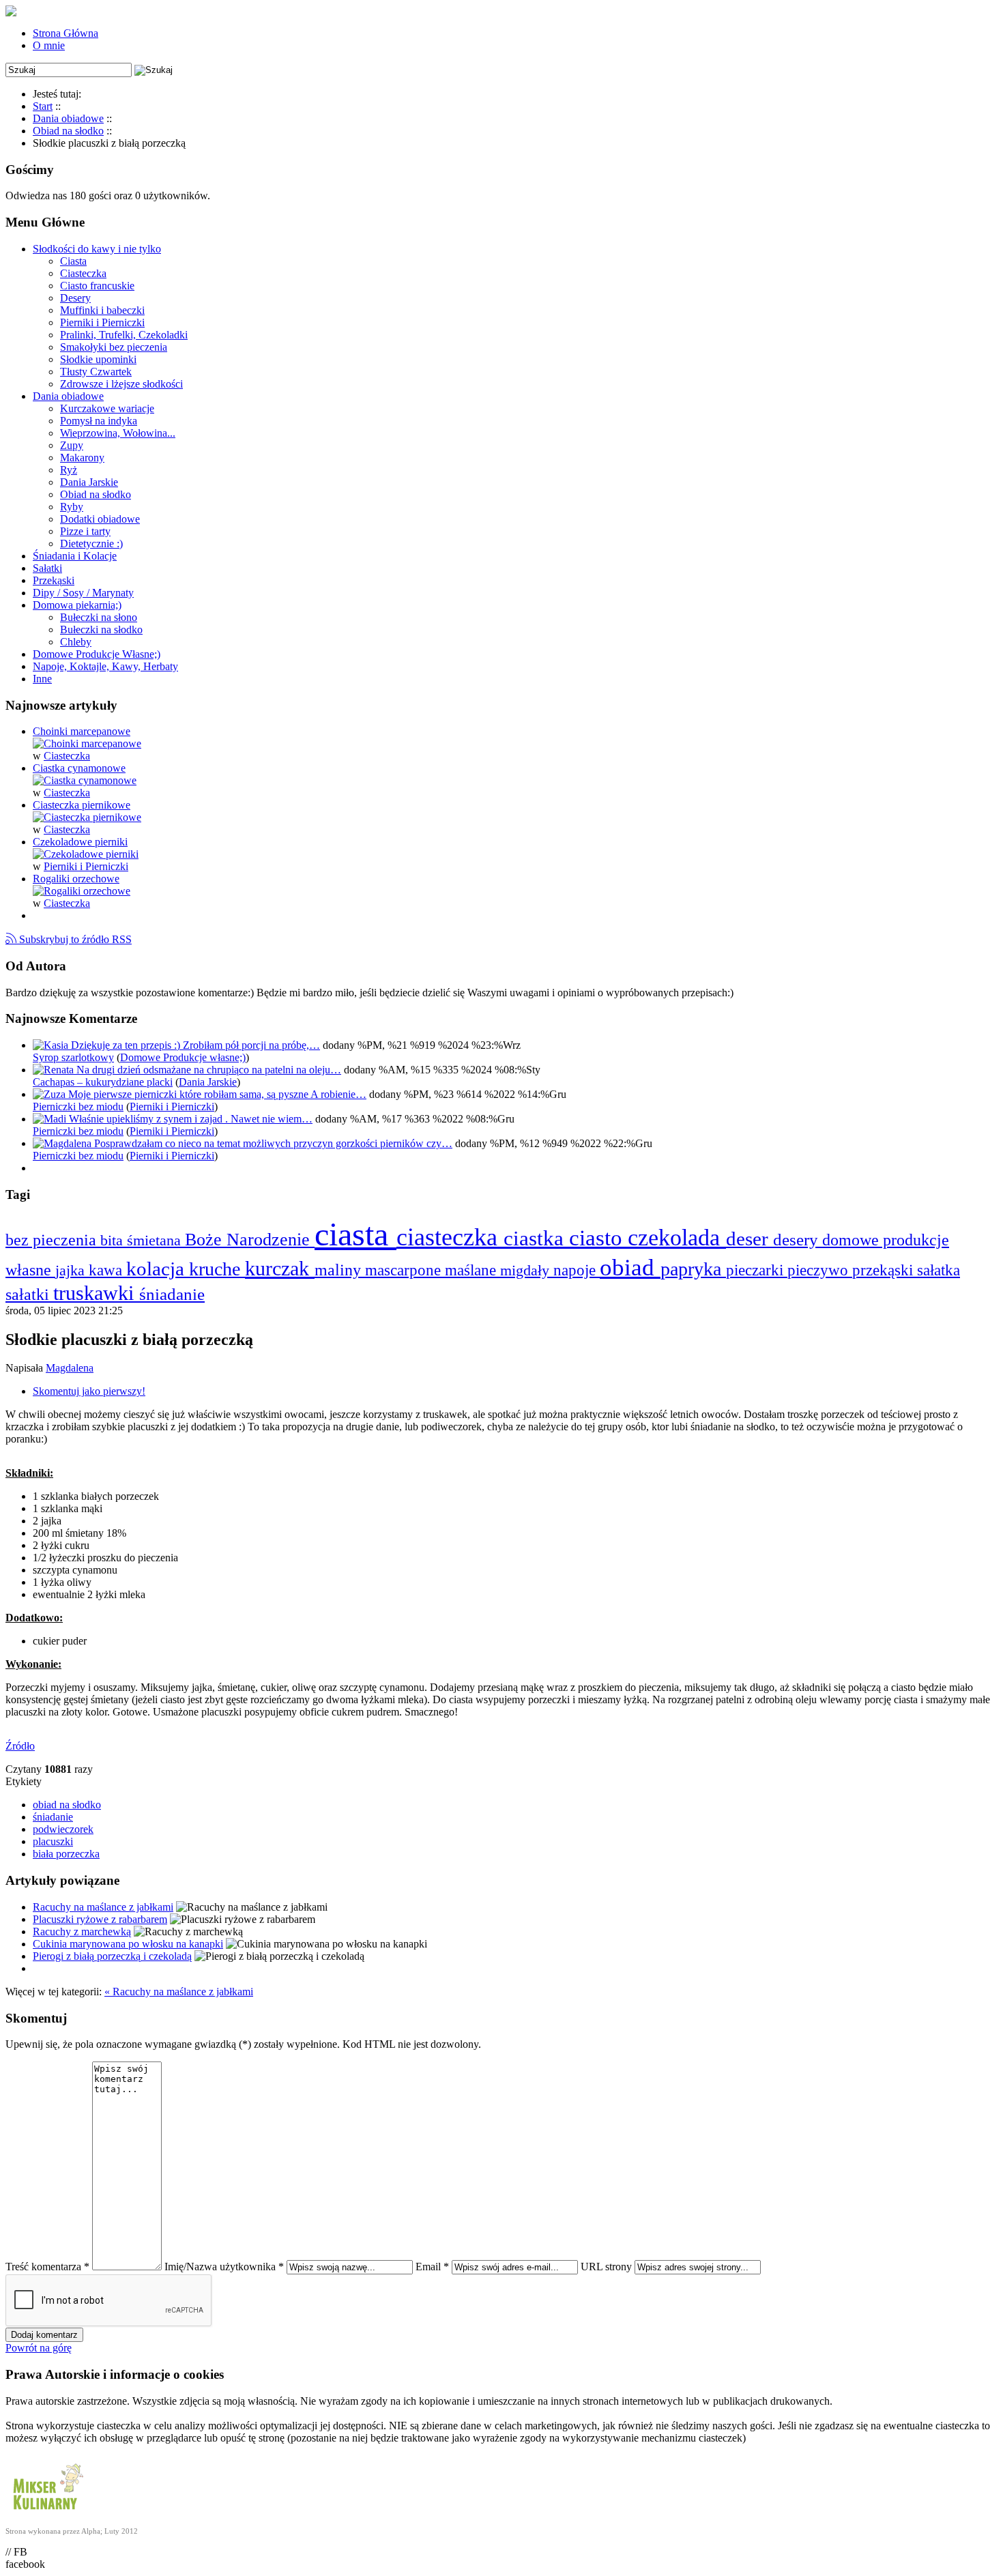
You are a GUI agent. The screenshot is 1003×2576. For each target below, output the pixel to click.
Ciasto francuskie (97, 286)
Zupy (72, 445)
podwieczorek (63, 1829)
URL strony (606, 2267)
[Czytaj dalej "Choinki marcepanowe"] (87, 743)
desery (798, 1240)
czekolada (677, 1238)
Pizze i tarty (85, 531)
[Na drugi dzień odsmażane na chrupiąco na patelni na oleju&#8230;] (55, 1070)
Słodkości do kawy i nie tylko (97, 249)
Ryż (69, 470)
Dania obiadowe (68, 396)
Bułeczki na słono (99, 617)
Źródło (20, 1746)
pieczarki (757, 1270)
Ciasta (73, 261)
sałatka (939, 1270)
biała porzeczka (66, 1854)
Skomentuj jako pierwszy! (89, 1391)
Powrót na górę (39, 2348)
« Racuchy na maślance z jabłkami (179, 1992)
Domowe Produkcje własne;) (183, 1057)
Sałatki (47, 568)
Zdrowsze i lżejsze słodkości (121, 384)
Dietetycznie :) (91, 544)
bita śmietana (143, 1240)
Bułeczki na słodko (101, 629)
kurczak (280, 1269)
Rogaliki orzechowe (76, 879)
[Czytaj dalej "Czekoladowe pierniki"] (86, 854)
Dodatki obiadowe (100, 519)
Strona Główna (66, 33)
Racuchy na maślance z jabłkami (103, 1907)
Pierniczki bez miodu (78, 1106)
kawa (107, 1270)
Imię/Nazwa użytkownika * (224, 2267)
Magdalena (70, 1368)
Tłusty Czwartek (96, 372)
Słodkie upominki (98, 359)
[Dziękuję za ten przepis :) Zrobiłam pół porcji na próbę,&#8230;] (52, 1045)
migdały (527, 1270)
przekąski (885, 1270)
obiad (630, 1267)
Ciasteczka (83, 273)
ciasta (355, 1234)
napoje (577, 1270)
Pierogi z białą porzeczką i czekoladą (112, 1956)
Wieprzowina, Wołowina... (118, 433)
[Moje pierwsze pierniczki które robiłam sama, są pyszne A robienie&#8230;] (50, 1094)
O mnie (49, 45)
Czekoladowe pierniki (80, 842)
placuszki (53, 1841)
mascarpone (405, 1270)
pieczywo (820, 1270)
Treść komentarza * (47, 2267)
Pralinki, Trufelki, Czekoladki (124, 335)
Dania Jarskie (89, 482)
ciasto (598, 1238)
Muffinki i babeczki (102, 310)
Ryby (72, 507)
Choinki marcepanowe (82, 731)
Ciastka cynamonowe (79, 768)
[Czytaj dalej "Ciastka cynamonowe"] (85, 780)
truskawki (96, 1293)
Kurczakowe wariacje (107, 408)
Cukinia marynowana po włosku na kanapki (128, 1944)
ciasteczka (450, 1237)
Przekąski (54, 580)
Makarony (82, 458)
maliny (340, 1270)
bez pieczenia (53, 1240)
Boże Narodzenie (250, 1240)
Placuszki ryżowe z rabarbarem (100, 1919)
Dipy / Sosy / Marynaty (83, 593)
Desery (75, 298)
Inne (42, 679)
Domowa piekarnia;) (77, 605)
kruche (217, 1269)
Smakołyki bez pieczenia (114, 347)
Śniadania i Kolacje (75, 556)
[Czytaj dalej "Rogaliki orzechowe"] (82, 891)
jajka (72, 1270)
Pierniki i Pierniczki (102, 322)
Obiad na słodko (96, 494)
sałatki (29, 1294)
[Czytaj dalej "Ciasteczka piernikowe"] (87, 817)
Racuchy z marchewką (82, 1931)
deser (750, 1239)
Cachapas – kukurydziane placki (103, 1082)
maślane (473, 1270)
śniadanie (172, 1294)
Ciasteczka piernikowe (82, 805)
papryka (693, 1269)
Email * (432, 2267)
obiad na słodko (67, 1805)
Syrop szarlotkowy (73, 1057)
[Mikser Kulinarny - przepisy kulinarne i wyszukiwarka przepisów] (46, 2513)
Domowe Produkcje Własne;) (97, 654)
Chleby (76, 642)
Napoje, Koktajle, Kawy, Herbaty (105, 666)
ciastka (536, 1238)
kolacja (158, 1269)
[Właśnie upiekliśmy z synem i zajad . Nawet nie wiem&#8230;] (51, 1119)
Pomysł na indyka (99, 421)
